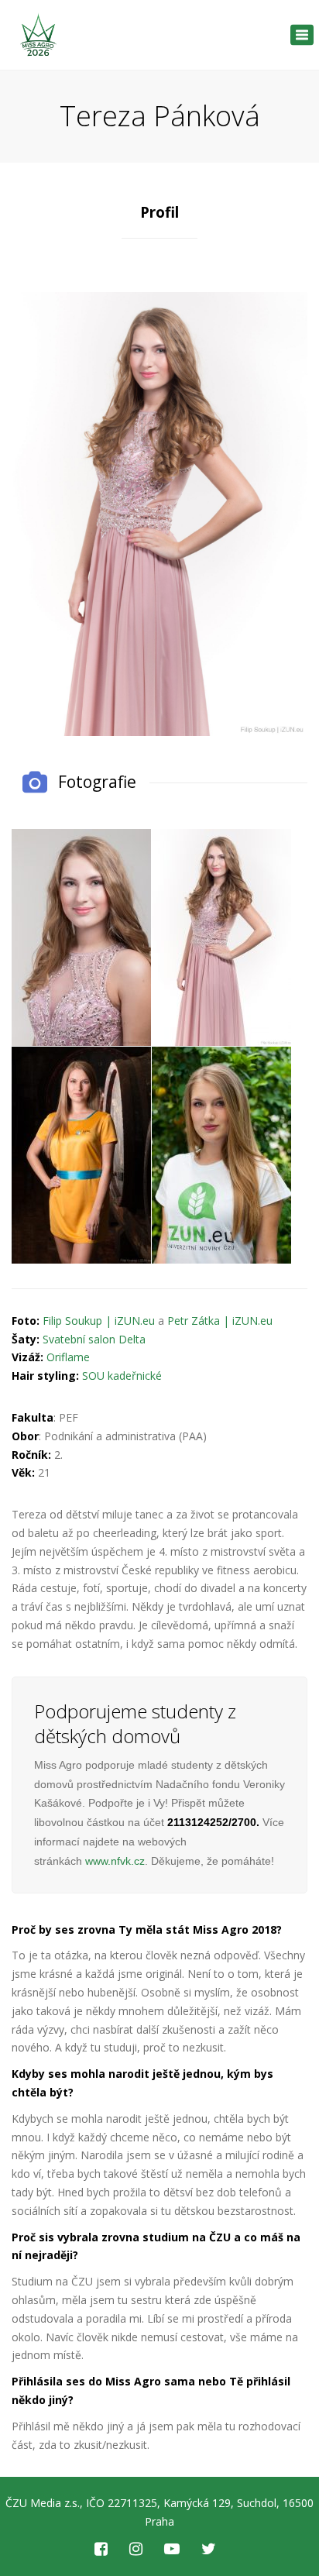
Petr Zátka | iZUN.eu (220, 1321)
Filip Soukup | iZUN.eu (99, 1321)
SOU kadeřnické (122, 1376)
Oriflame (68, 1357)
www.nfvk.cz (115, 1861)
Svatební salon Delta (94, 1339)
